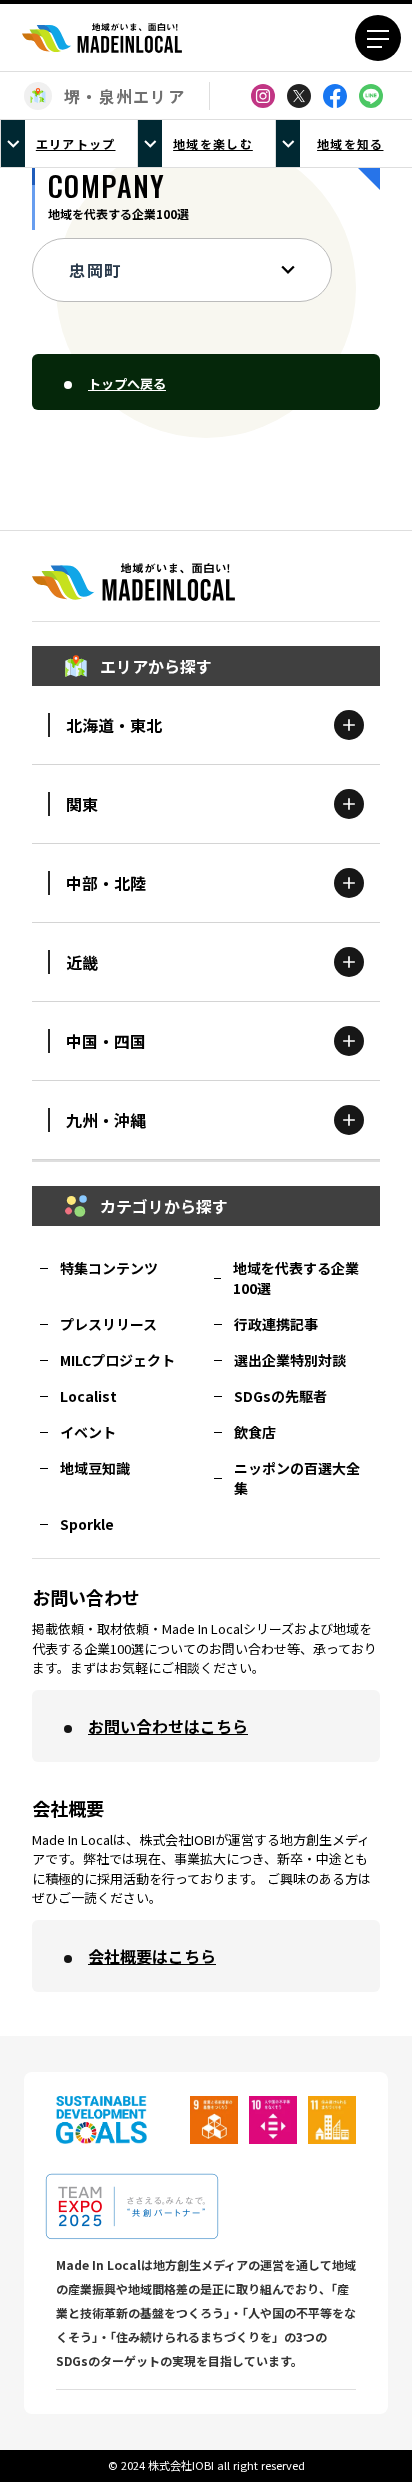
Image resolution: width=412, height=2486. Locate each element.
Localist (88, 1396)
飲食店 (255, 1432)
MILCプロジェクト (117, 1360)
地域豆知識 (95, 1468)
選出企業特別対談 (290, 1360)
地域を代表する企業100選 (296, 1278)
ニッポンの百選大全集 (297, 1478)
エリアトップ (76, 143)
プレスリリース (108, 1324)
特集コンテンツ (109, 1268)
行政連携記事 (276, 1324)
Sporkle (87, 1524)
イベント (88, 1432)
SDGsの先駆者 (280, 1396)
